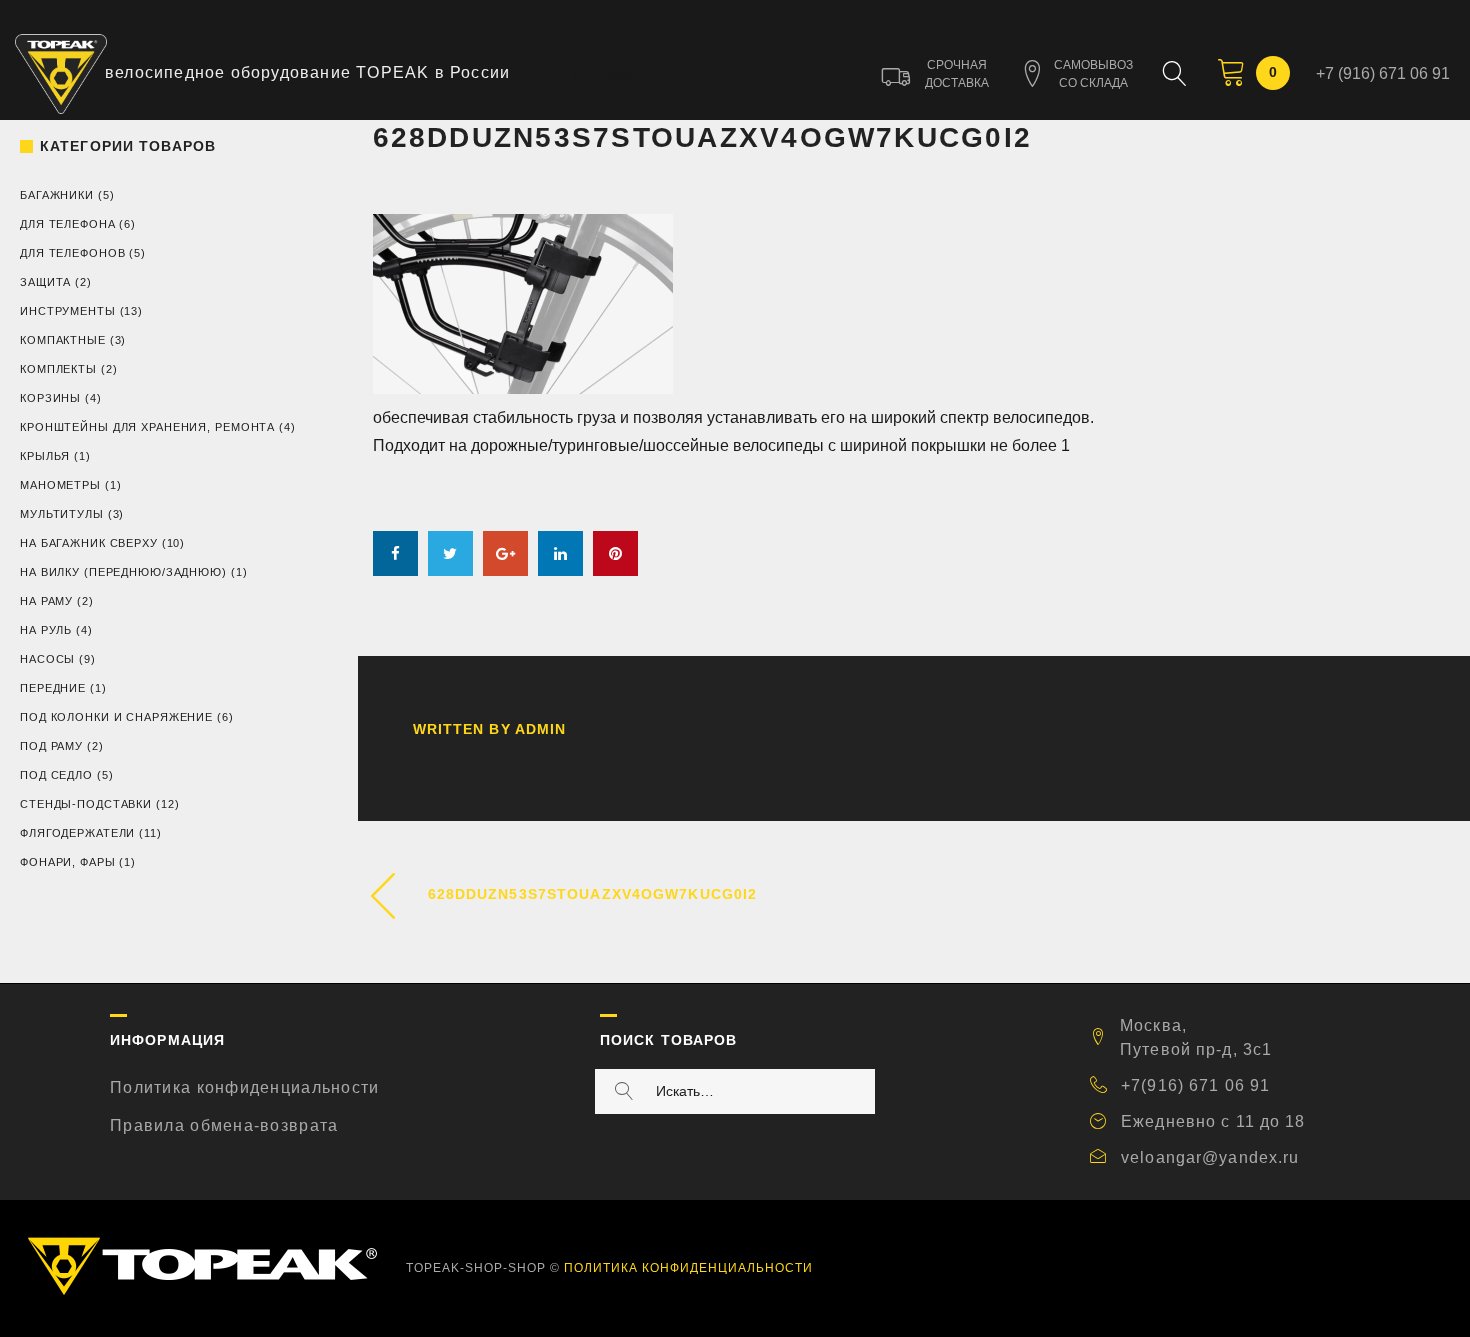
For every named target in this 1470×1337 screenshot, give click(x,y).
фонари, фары (68, 862)
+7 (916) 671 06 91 (1383, 73)
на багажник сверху (89, 543)
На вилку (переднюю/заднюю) (123, 572)
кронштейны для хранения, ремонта (147, 427)
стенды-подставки (86, 804)
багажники (57, 195)
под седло (56, 775)
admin (541, 729)
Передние (53, 688)
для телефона (68, 224)
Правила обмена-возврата (224, 1125)
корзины (50, 398)
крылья (45, 456)
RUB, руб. (604, 74)
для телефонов (72, 253)
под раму (51, 746)
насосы (47, 659)
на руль (46, 630)
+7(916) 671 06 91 (1195, 1085)
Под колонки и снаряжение (116, 717)
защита (45, 282)
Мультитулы (62, 514)
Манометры (60, 485)
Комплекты (58, 369)
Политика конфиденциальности (245, 1087)
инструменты (68, 311)
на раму (46, 601)
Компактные (63, 340)
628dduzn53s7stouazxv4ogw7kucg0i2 (593, 894)
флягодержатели (77, 833)
